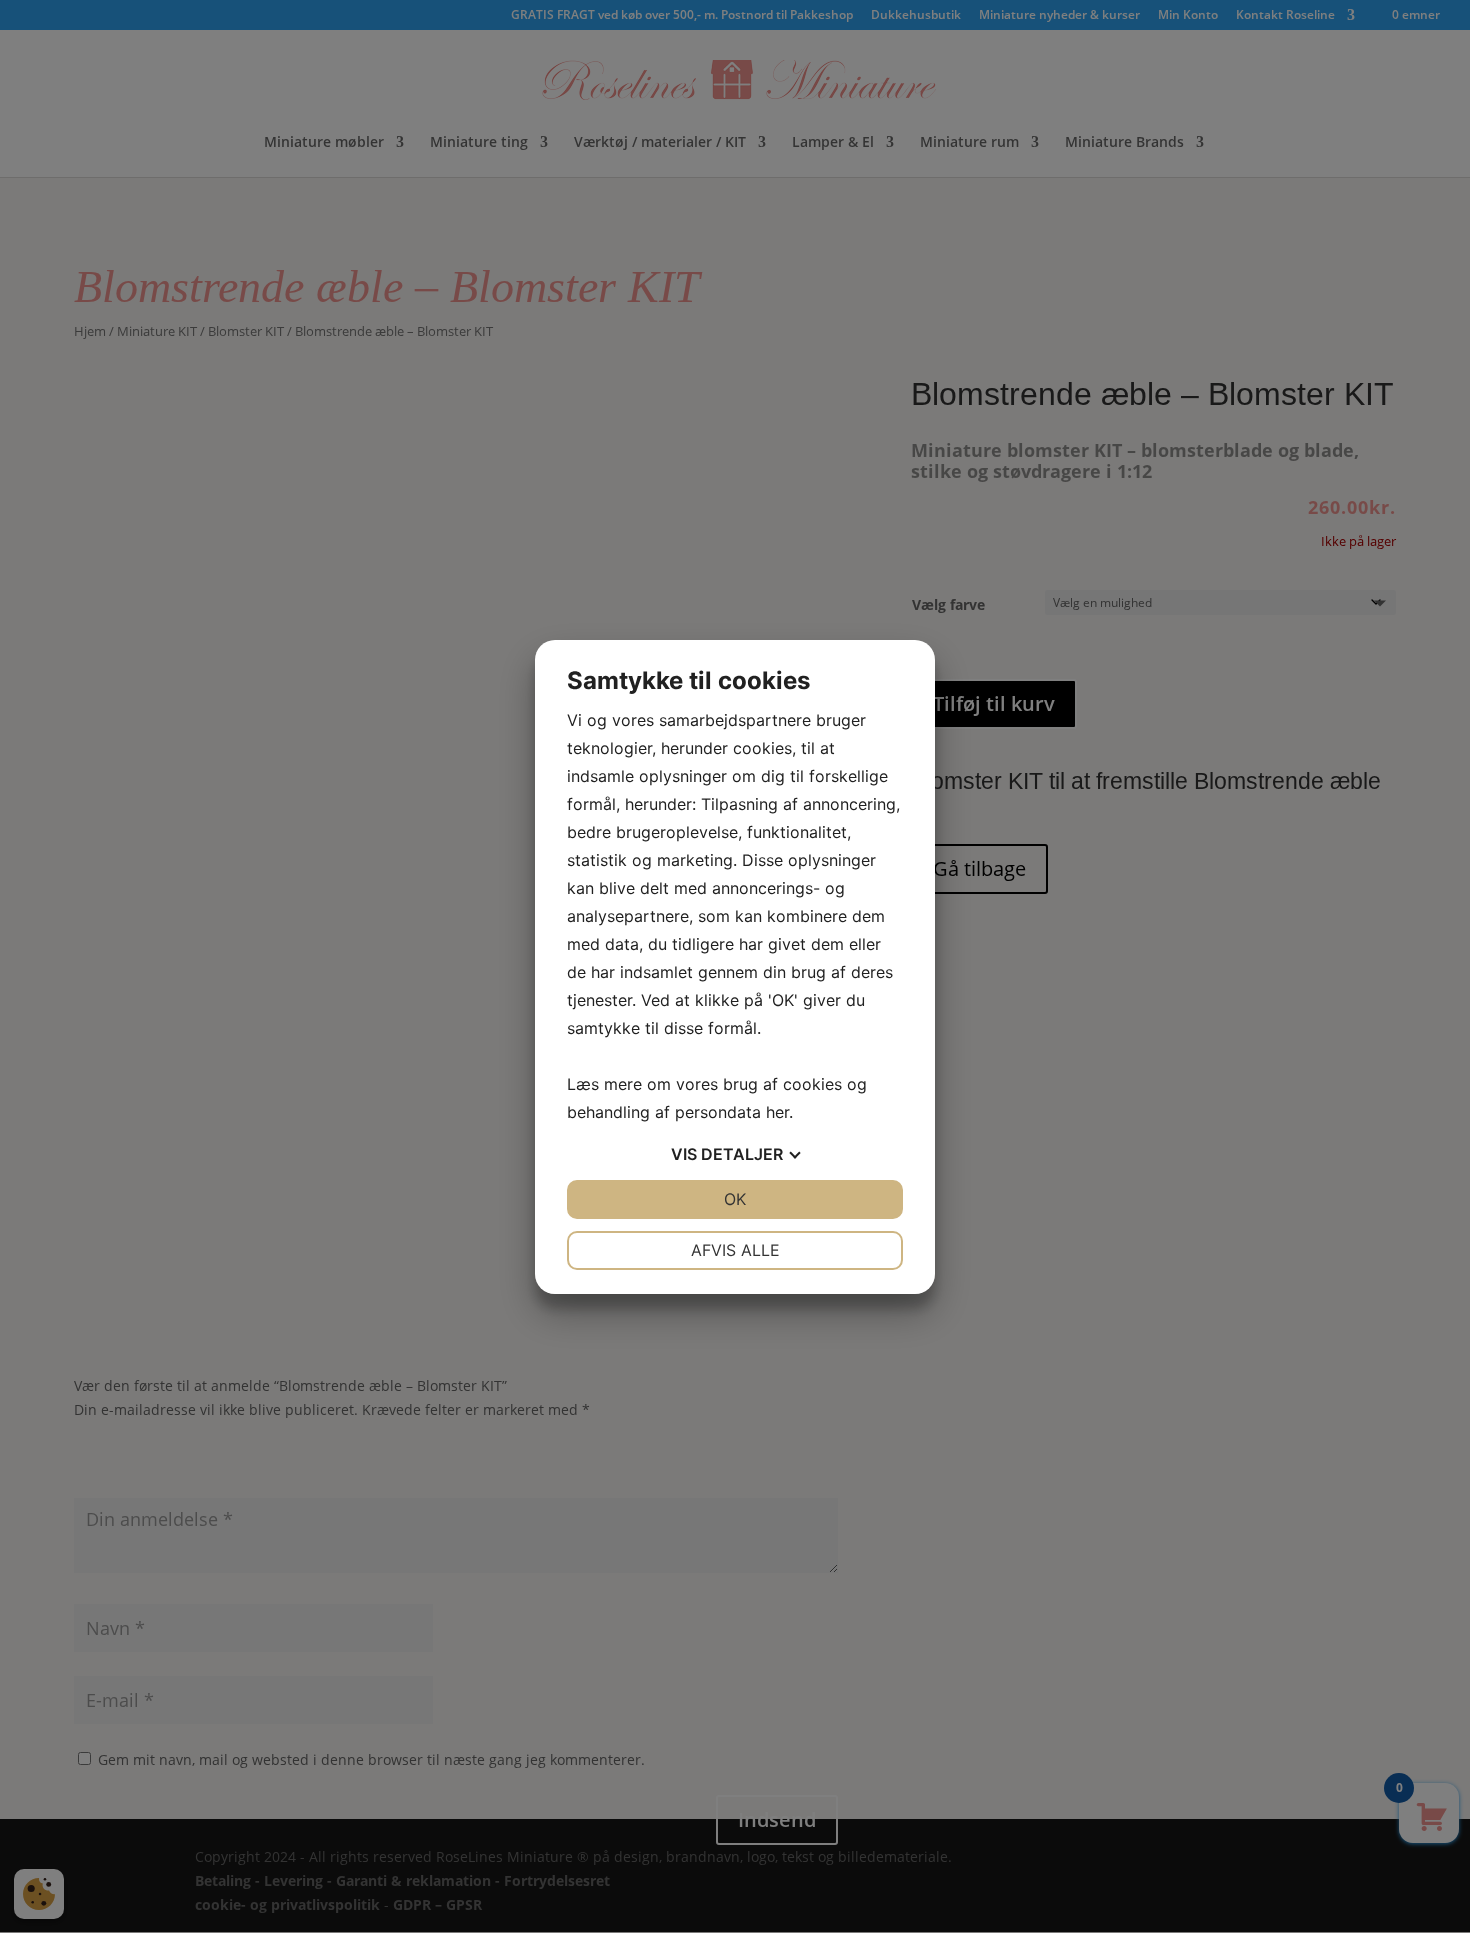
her (777, 1112)
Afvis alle (735, 1250)
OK (735, 1199)
